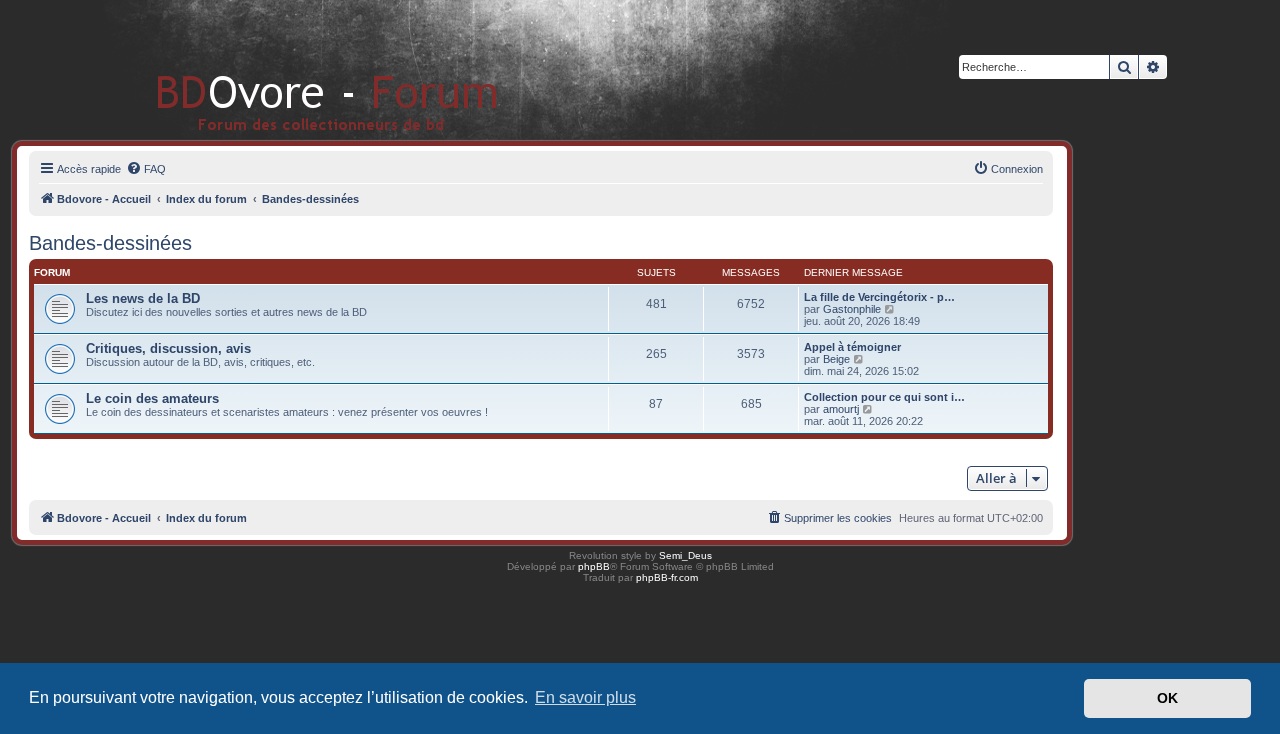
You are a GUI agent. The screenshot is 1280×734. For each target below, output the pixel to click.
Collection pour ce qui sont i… (884, 397)
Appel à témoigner (852, 347)
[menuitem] (146, 169)
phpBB (594, 566)
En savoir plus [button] (585, 697)
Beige (836, 359)
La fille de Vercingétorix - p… (879, 297)
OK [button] (1167, 698)
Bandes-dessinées (110, 243)
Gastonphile (852, 309)
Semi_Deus (685, 555)
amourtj (841, 409)
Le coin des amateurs (152, 398)
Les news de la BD (143, 298)
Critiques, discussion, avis (168, 348)
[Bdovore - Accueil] (297, 69)
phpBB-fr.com (667, 577)
